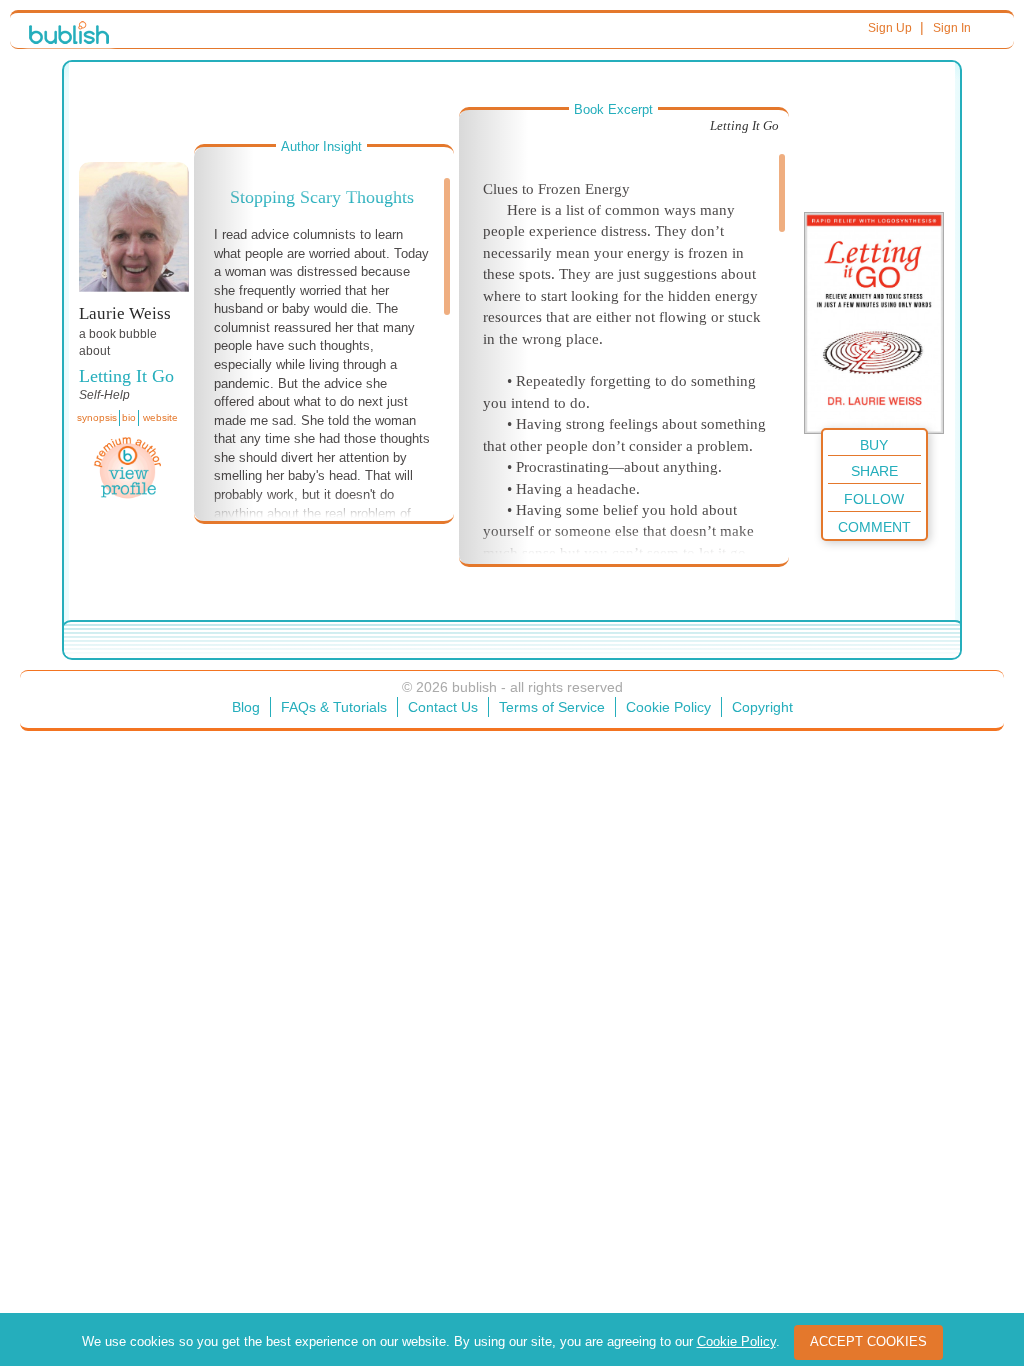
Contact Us (443, 707)
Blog (246, 707)
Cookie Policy (668, 707)
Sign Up (890, 28)
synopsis (97, 417)
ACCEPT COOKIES (868, 1341)
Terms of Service (552, 707)
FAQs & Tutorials (334, 707)
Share (874, 471)
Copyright (762, 707)
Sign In (952, 28)
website (160, 417)
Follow (874, 499)
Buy (874, 445)
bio (129, 417)
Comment (874, 527)
